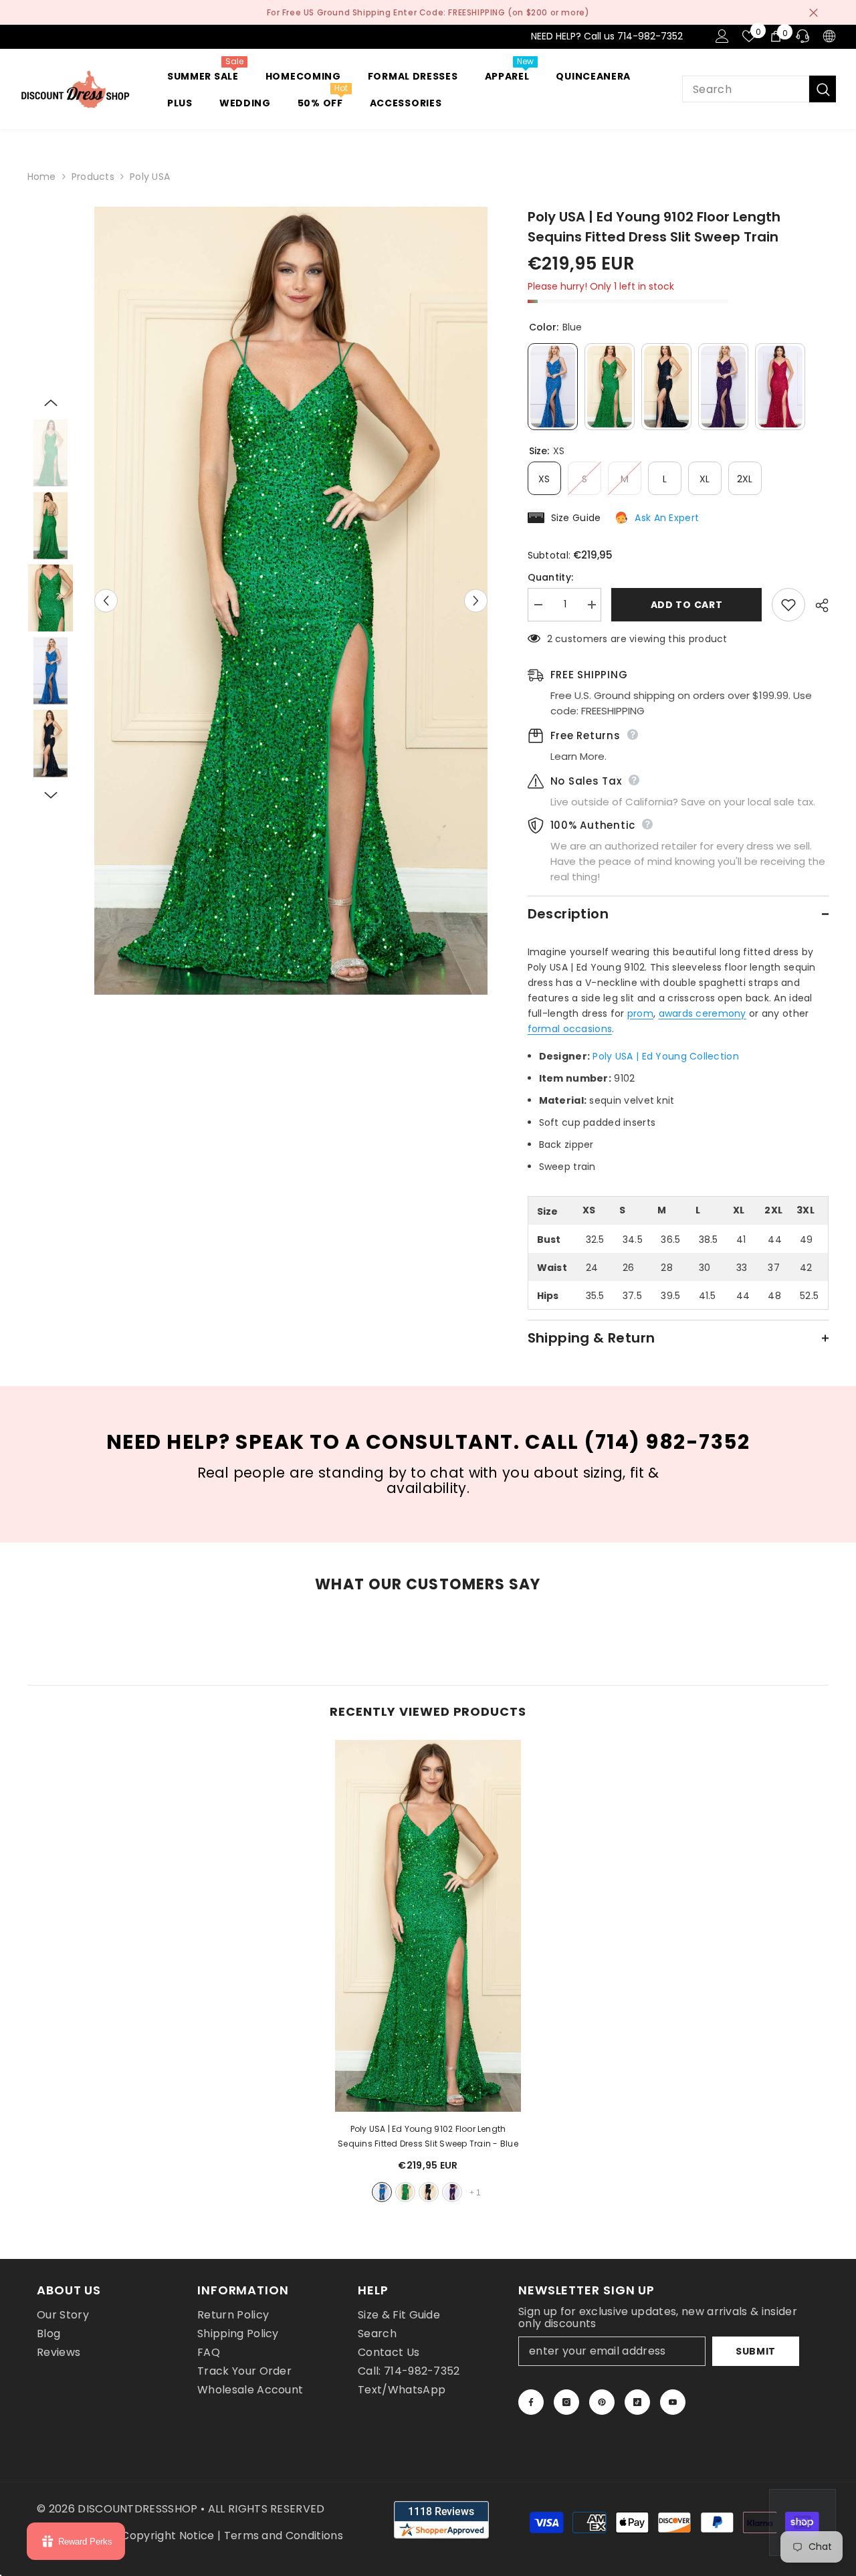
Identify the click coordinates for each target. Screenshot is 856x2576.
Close (814, 12)
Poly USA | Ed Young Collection (665, 1056)
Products (93, 177)
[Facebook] (531, 2402)
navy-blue (429, 2192)
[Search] (759, 89)
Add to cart (687, 605)
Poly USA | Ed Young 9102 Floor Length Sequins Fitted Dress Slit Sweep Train (428, 2136)
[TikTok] (637, 2402)
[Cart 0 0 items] (776, 36)
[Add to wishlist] (788, 605)
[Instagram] (566, 2402)
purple (452, 2192)
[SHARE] (817, 605)
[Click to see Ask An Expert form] (802, 2522)
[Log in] (722, 36)
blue (382, 2192)
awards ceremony (703, 1013)
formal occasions (570, 1029)
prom (640, 1013)
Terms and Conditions (284, 2536)
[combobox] (746, 89)
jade (405, 2192)
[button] (106, 601)
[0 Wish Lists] (749, 36)
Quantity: (551, 577)
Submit (756, 2351)
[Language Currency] (829, 36)
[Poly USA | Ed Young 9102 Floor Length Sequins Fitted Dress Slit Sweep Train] (428, 1926)
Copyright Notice (168, 2536)
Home (42, 177)
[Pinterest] (602, 2402)
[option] (291, 601)
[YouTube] (673, 2402)
